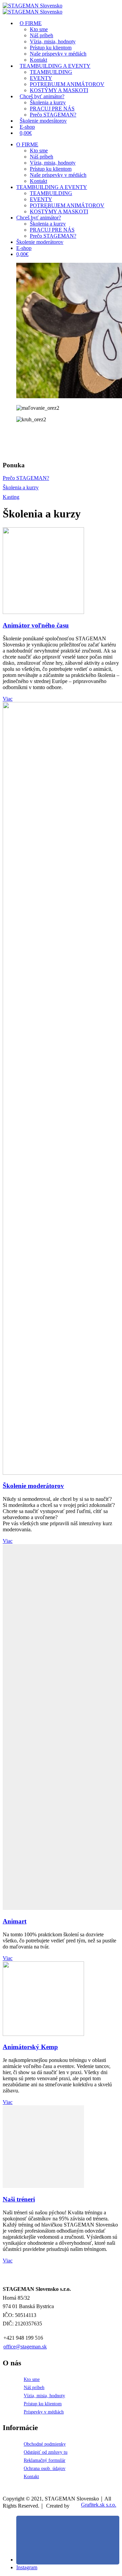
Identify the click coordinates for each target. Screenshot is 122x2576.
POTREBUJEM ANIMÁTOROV (67, 205)
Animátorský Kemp (30, 2047)
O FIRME (31, 23)
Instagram (27, 2567)
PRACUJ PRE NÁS (52, 230)
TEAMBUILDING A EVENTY (55, 66)
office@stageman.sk (25, 2347)
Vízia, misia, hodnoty (53, 41)
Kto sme (39, 29)
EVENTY (41, 78)
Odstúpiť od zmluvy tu (46, 2452)
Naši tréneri (19, 2199)
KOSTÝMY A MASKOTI (59, 211)
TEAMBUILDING (51, 72)
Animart (15, 1921)
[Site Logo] (33, 6)
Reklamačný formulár (45, 2460)
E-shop (24, 248)
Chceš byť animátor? (42, 96)
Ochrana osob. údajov (45, 2468)
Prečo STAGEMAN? (53, 236)
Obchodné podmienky (45, 2444)
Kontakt (38, 181)
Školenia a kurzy (48, 102)
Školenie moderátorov (43, 121)
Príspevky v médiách (44, 2412)
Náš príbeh (42, 35)
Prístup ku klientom (51, 48)
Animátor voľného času (36, 625)
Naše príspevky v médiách (58, 175)
